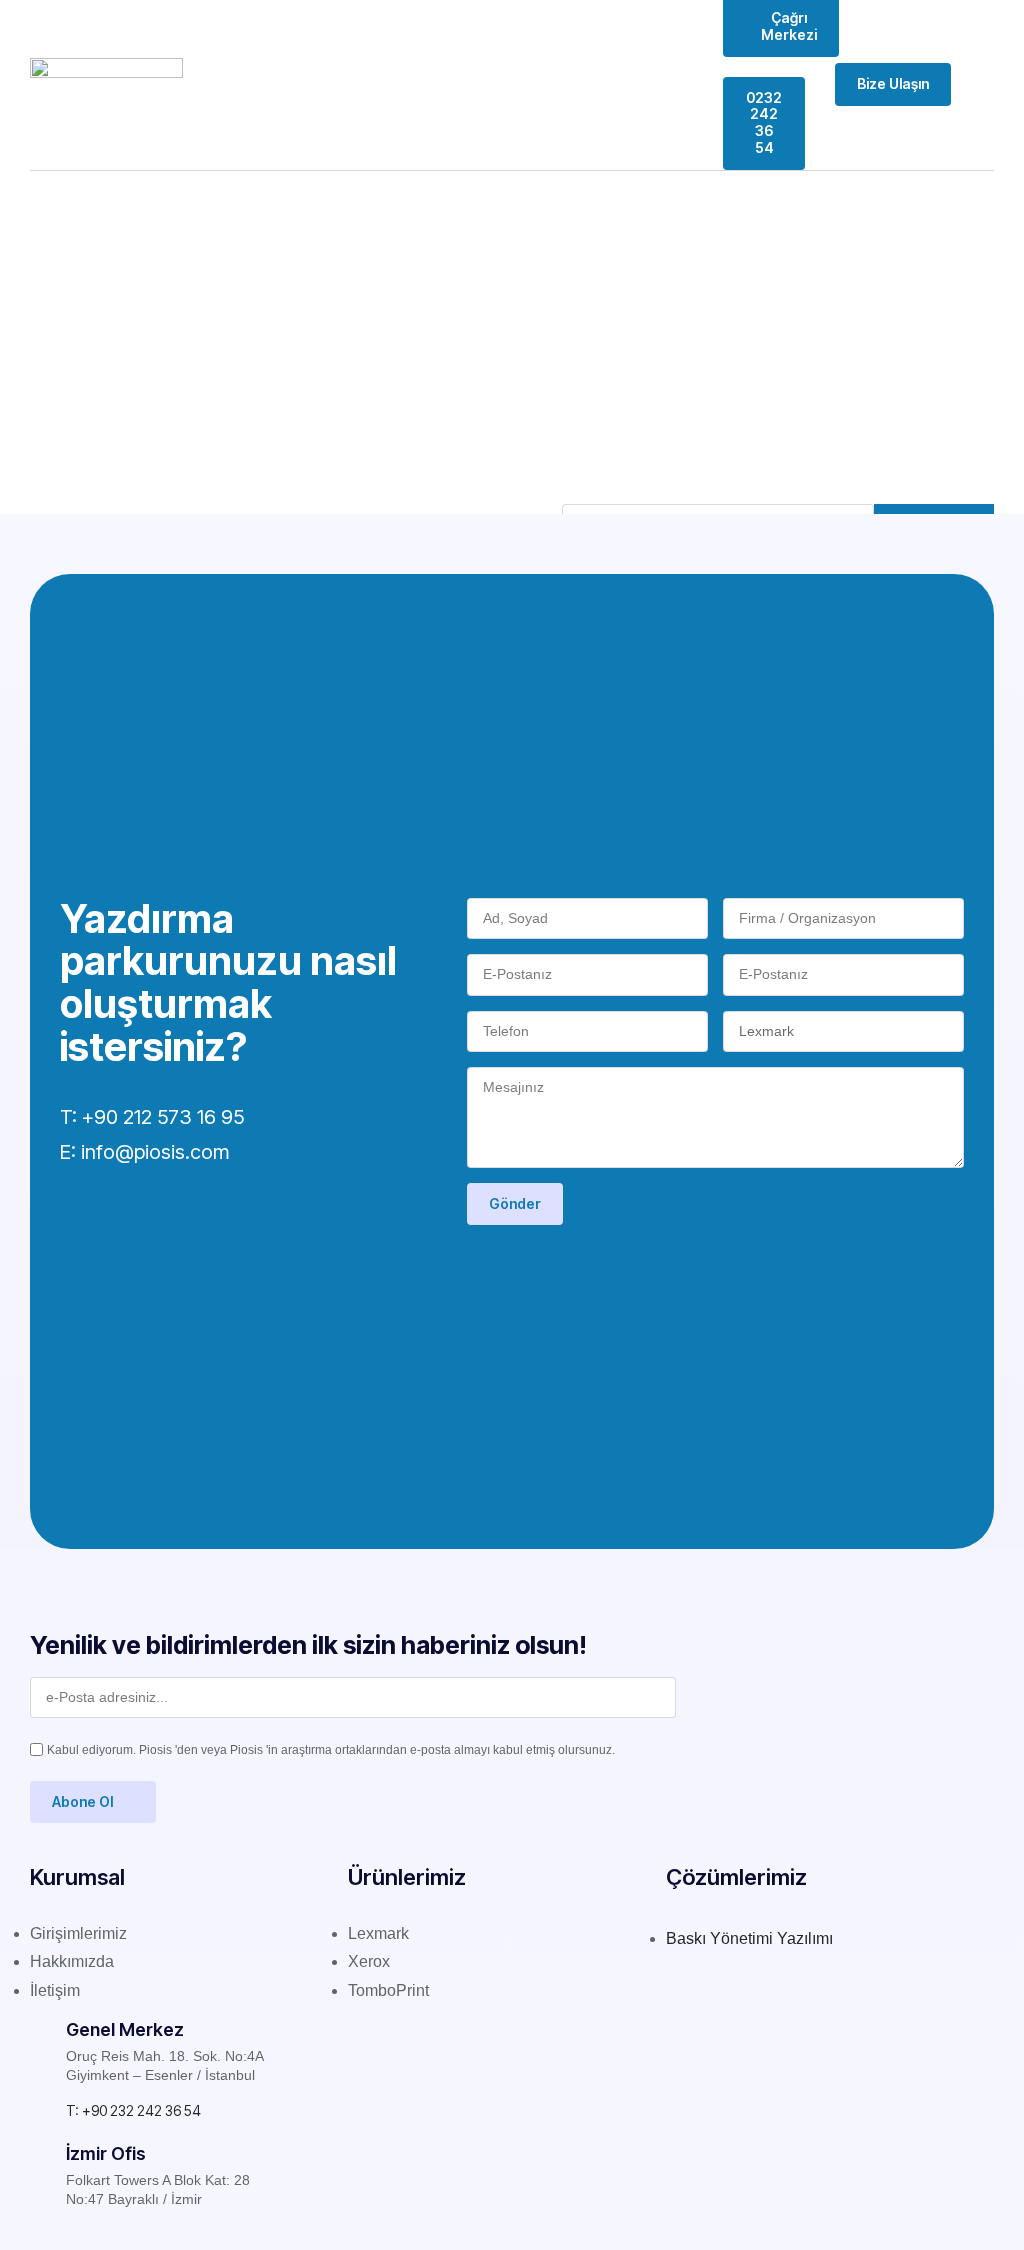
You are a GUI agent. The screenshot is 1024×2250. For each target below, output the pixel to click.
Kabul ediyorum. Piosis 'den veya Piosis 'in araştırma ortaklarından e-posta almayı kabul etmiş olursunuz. (331, 1750)
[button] (980, 84)
